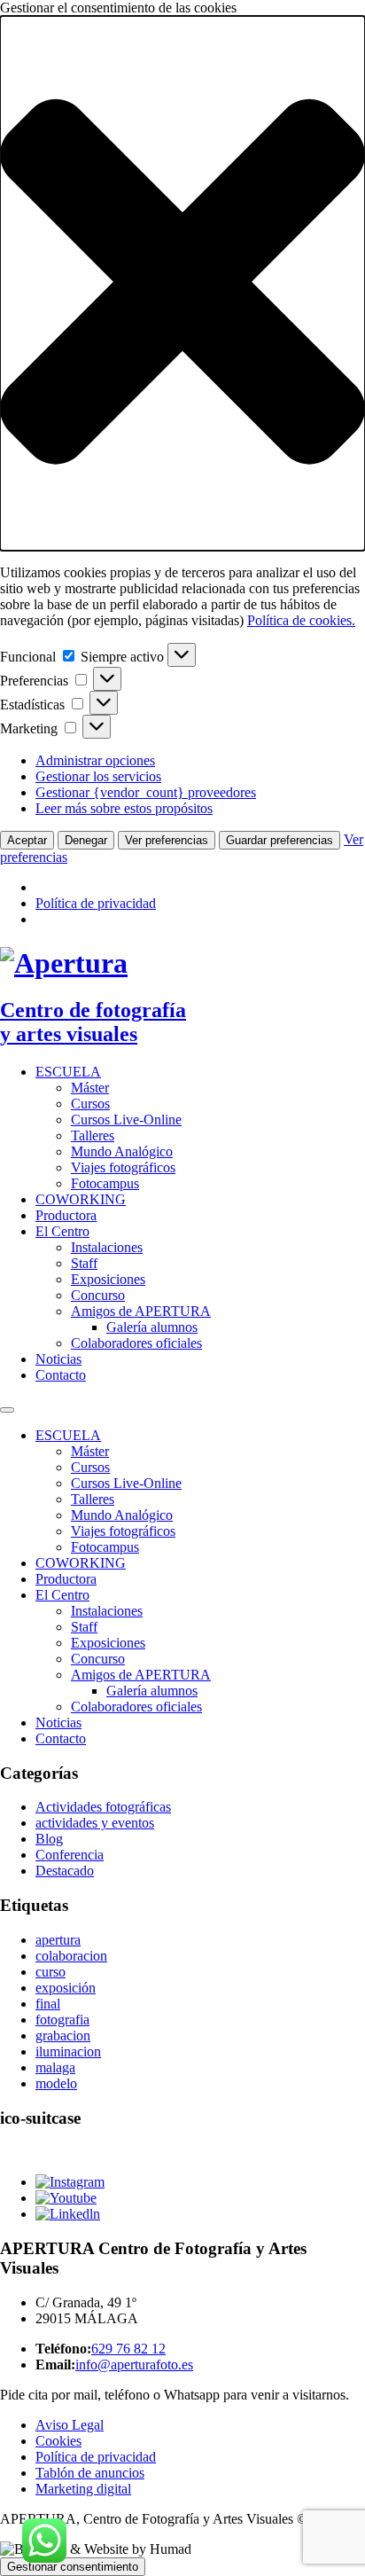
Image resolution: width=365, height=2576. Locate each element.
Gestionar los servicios (98, 776)
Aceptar (27, 840)
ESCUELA (68, 1072)
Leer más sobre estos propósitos (124, 808)
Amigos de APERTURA (141, 1311)
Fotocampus (105, 1183)
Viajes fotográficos (123, 1167)
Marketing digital (83, 2489)
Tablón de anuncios (90, 2473)
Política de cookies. (301, 620)
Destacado (65, 1871)
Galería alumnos (152, 1327)
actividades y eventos (95, 1823)
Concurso (98, 1295)
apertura (58, 1940)
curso (50, 1972)
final (48, 2004)
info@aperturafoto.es (134, 2365)
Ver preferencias (167, 840)
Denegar (86, 840)
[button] (182, 283)
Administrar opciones (95, 760)
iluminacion (68, 2051)
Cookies (58, 2441)
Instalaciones (107, 1247)
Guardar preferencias (280, 840)
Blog (49, 1839)
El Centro (62, 1231)
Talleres (93, 1135)
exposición (66, 1988)
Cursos (90, 1104)
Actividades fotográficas (103, 1807)
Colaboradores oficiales (136, 1343)
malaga (55, 2067)
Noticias (58, 1359)
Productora (66, 1215)
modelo (56, 2083)
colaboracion (71, 1956)
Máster (90, 1088)
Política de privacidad (96, 903)
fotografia (62, 2020)
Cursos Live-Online (126, 1120)
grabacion (63, 2036)
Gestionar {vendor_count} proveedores (146, 792)
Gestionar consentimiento (73, 2567)
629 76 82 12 (128, 2349)
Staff (84, 1263)
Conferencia (70, 1855)
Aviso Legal (70, 2425)
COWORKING (81, 1199)
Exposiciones (108, 1279)
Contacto (61, 1375)
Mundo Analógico (122, 1151)
